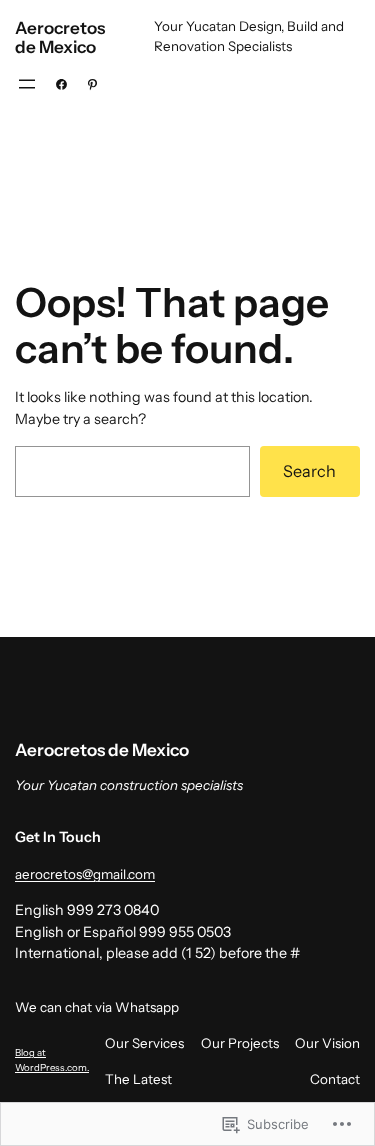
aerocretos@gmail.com (85, 874)
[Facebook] (61, 84)
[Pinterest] (92, 84)
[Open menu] (27, 84)
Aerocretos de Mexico (60, 37)
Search (309, 471)
